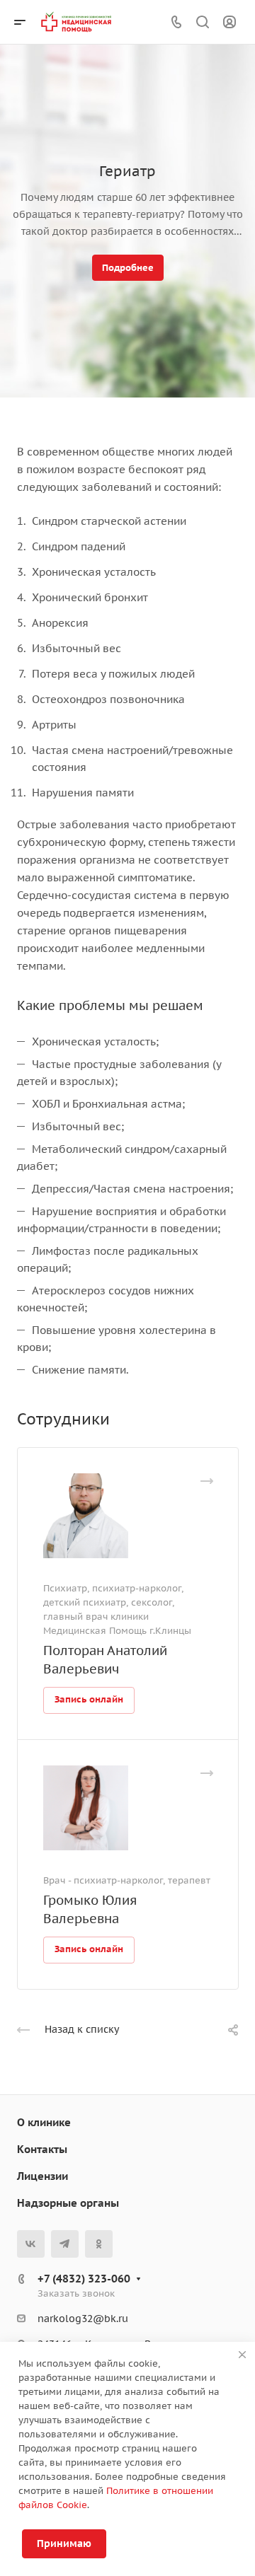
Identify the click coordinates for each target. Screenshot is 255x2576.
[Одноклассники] (99, 2244)
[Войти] (229, 22)
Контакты (42, 2149)
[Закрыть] (242, 2355)
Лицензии (42, 2176)
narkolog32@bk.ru (83, 2319)
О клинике (44, 2122)
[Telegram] (65, 2244)
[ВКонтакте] (31, 2244)
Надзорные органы (68, 2203)
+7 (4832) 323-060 (84, 2279)
